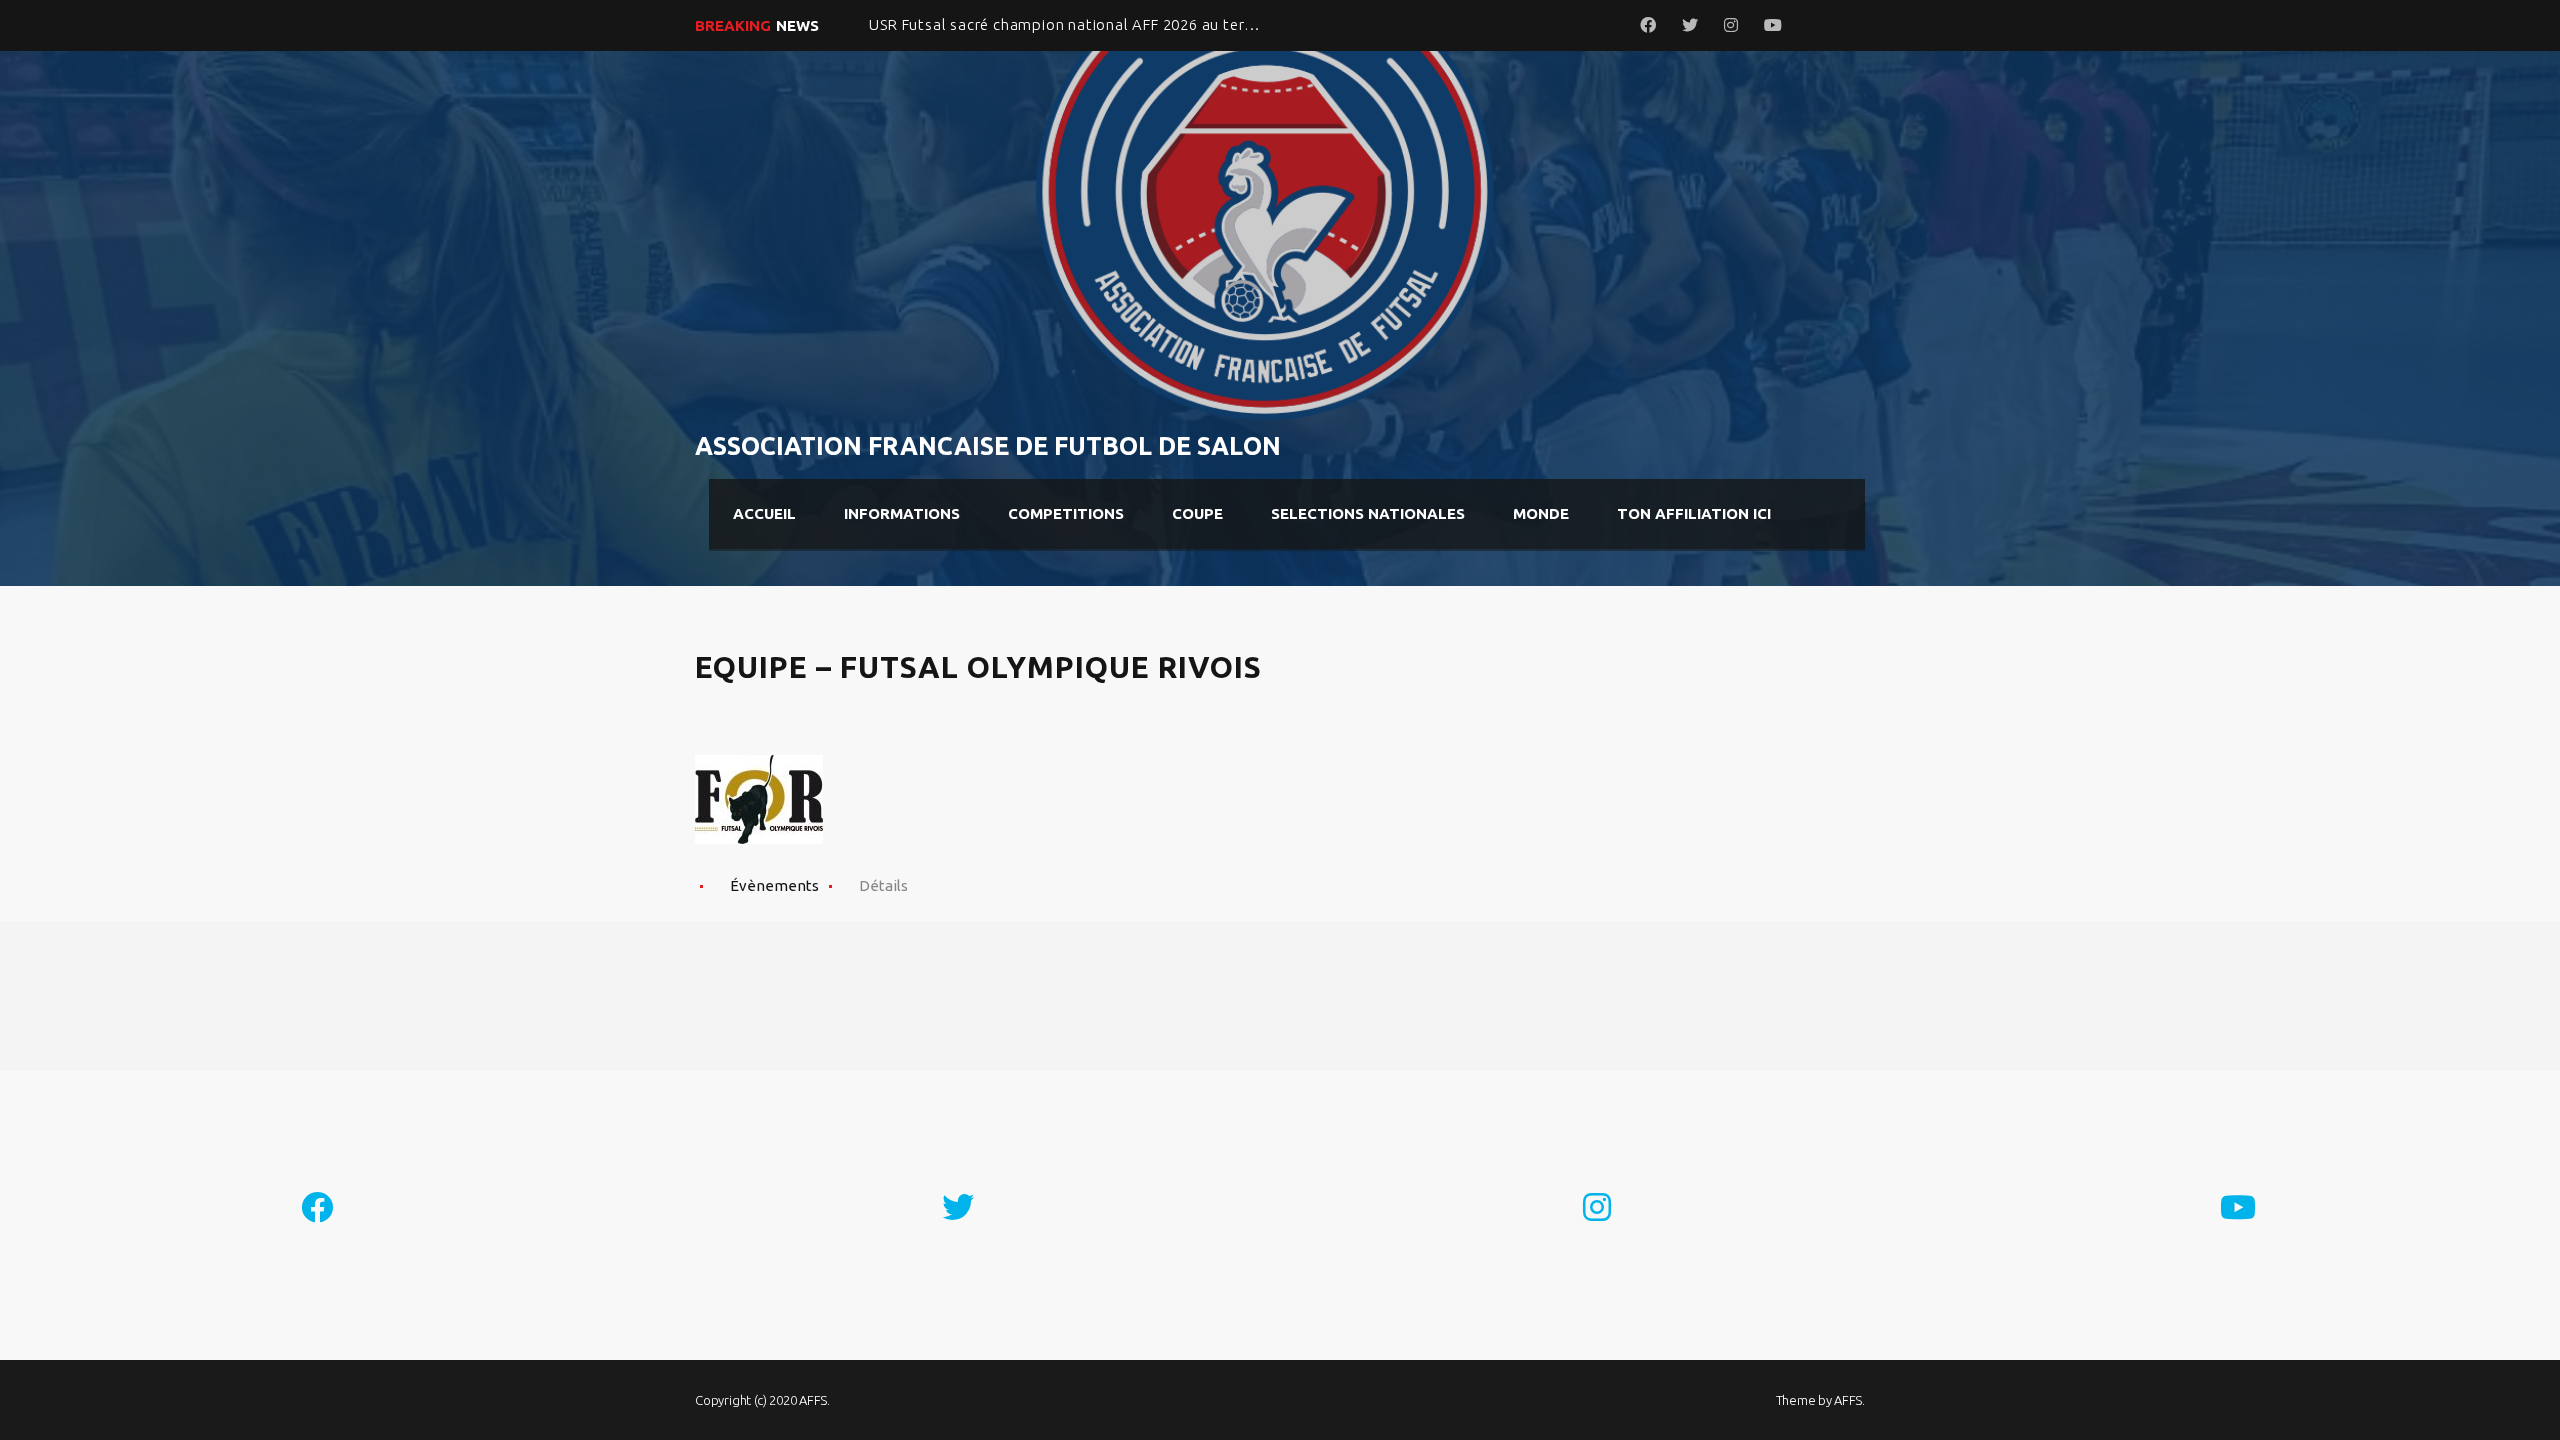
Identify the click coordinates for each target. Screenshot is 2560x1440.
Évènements (774, 885)
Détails (883, 885)
